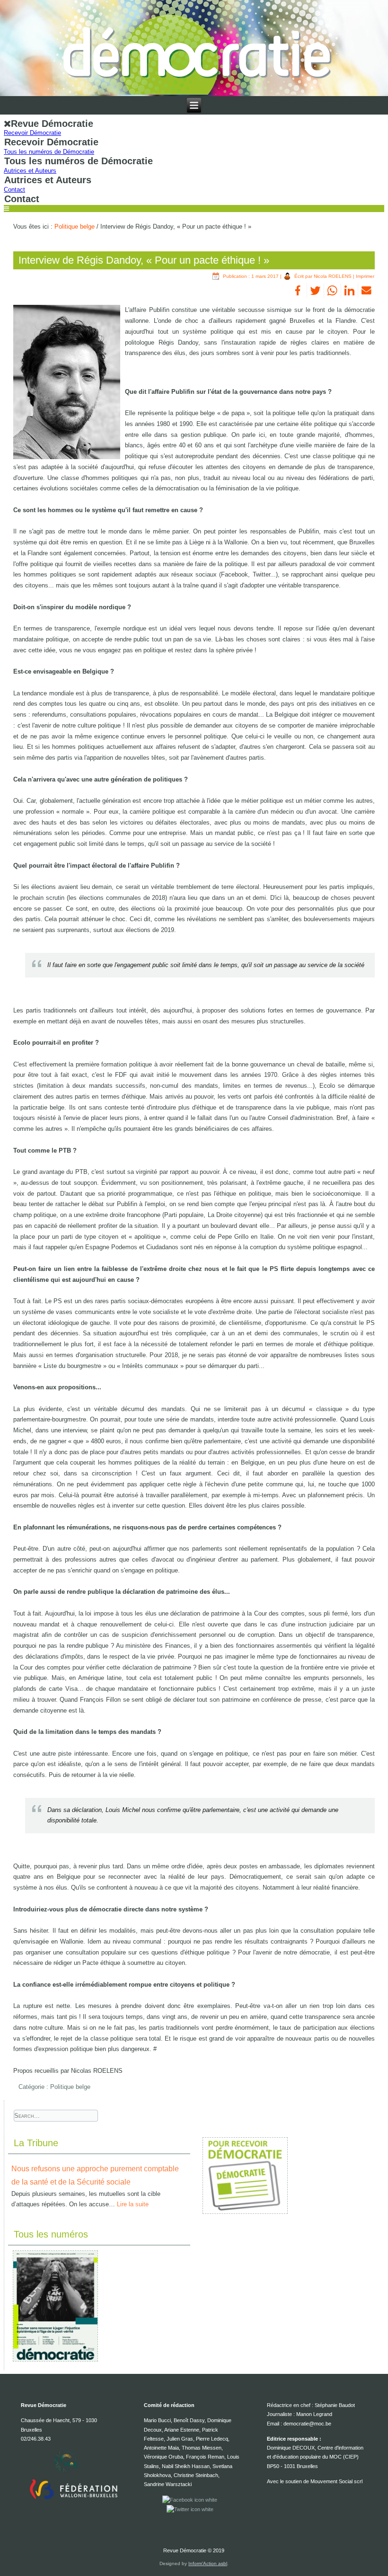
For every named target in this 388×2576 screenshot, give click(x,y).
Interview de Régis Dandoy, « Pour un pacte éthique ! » (144, 260)
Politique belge (75, 227)
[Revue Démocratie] (194, 48)
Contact (14, 190)
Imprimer (365, 276)
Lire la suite (133, 2204)
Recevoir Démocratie (32, 133)
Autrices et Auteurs (30, 171)
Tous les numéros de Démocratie (49, 152)
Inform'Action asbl (208, 2563)
